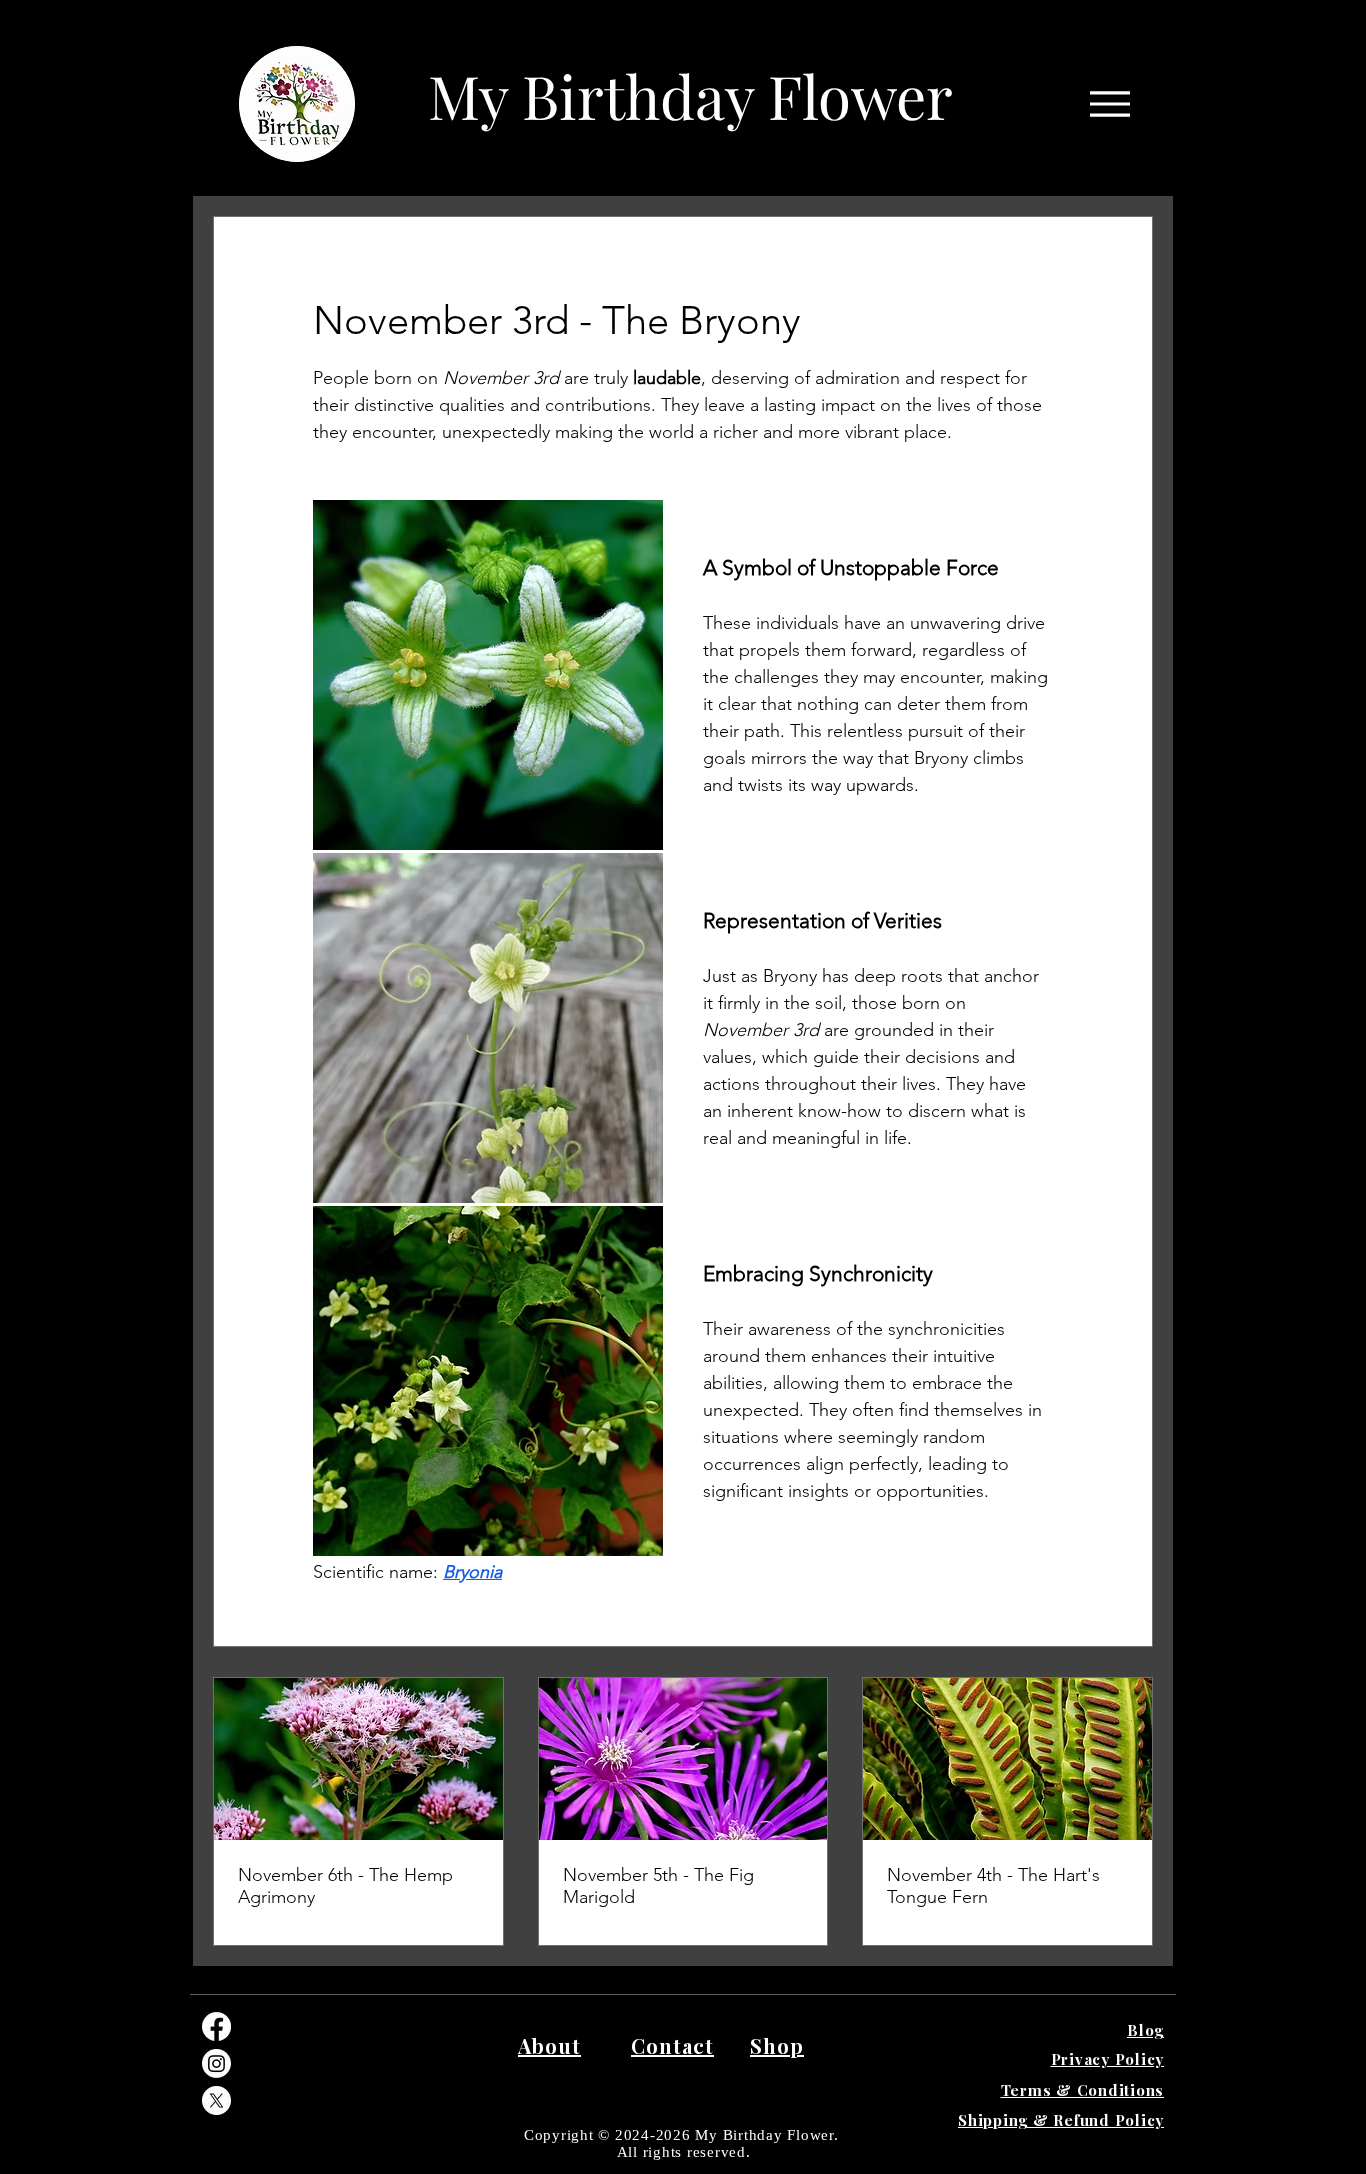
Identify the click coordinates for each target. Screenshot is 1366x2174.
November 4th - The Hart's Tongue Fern (993, 1886)
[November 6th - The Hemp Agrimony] (358, 1759)
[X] (216, 2100)
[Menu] (1109, 103)
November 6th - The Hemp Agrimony (345, 1886)
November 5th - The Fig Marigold (658, 1886)
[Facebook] (216, 2026)
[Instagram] (216, 2063)
